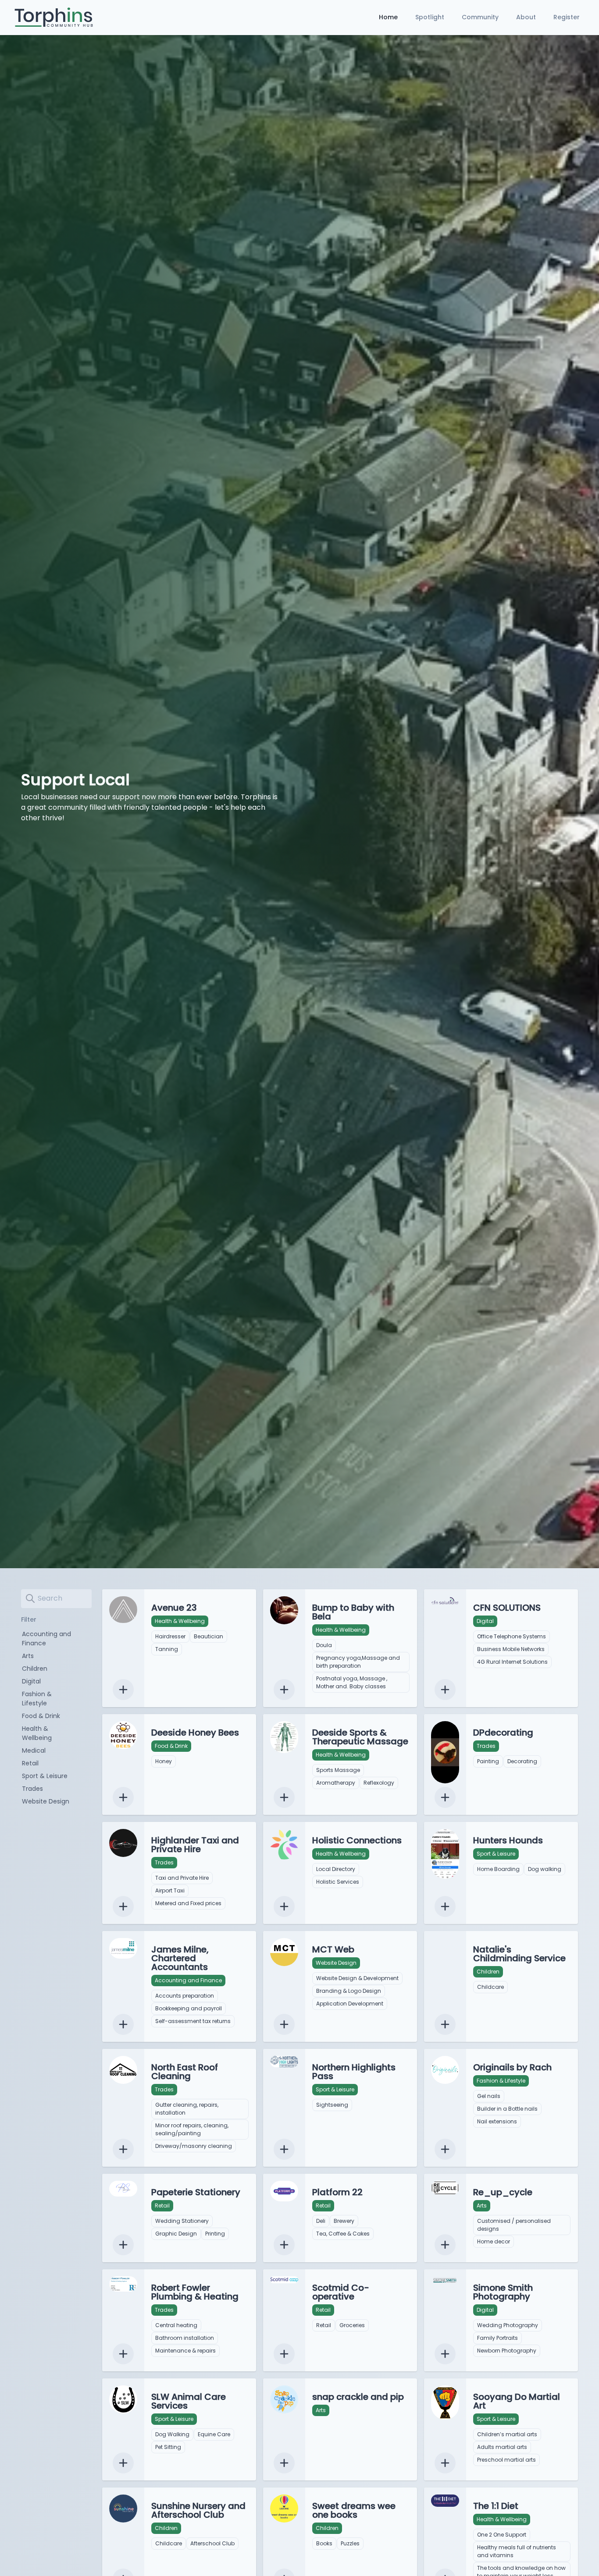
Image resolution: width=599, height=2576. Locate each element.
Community (480, 17)
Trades (32, 1789)
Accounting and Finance (46, 1639)
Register (567, 17)
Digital (31, 1681)
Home (388, 17)
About (526, 17)
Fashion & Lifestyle (37, 1699)
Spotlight (430, 17)
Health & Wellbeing (37, 1733)
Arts (28, 1656)
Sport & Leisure (45, 1776)
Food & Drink (41, 1716)
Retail (30, 1763)
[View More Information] (123, 1690)
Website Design (46, 1801)
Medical (34, 1750)
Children (35, 1669)
